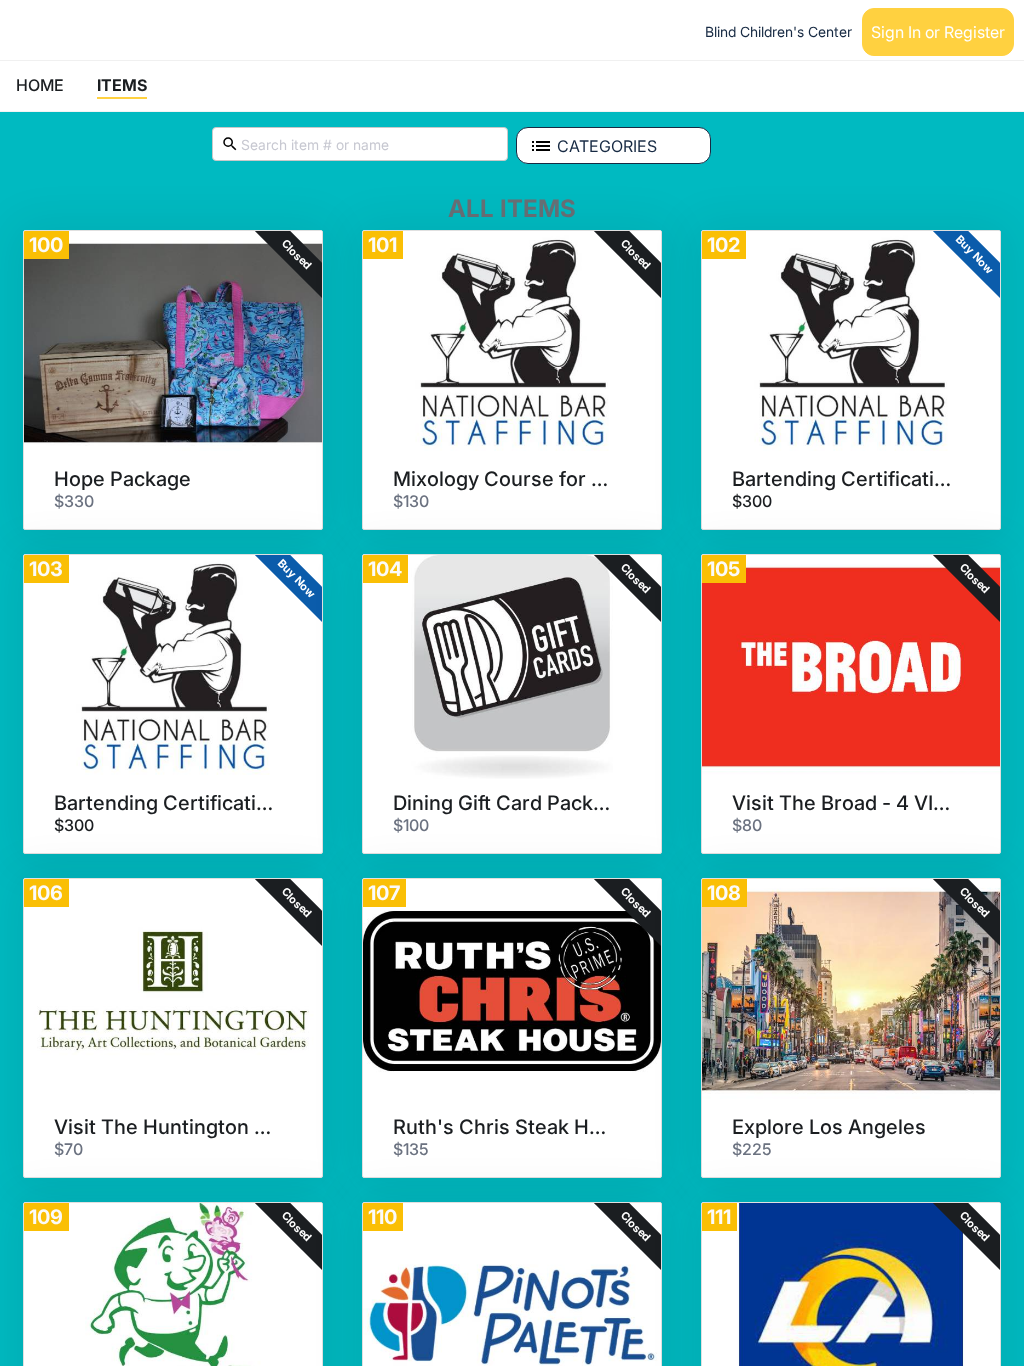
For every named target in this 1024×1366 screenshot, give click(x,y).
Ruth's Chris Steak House (505, 1127)
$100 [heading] (411, 825)
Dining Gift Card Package (505, 803)
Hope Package (122, 479)
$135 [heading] (411, 1149)
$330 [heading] (74, 501)
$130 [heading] (411, 501)
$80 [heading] (747, 825)
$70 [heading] (68, 1149)
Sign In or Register (938, 32)
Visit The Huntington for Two (166, 1127)
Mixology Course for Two (505, 479)
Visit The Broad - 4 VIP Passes (844, 803)
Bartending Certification (844, 479)
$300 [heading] (752, 501)
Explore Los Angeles (829, 1127)
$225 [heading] (752, 1149)
